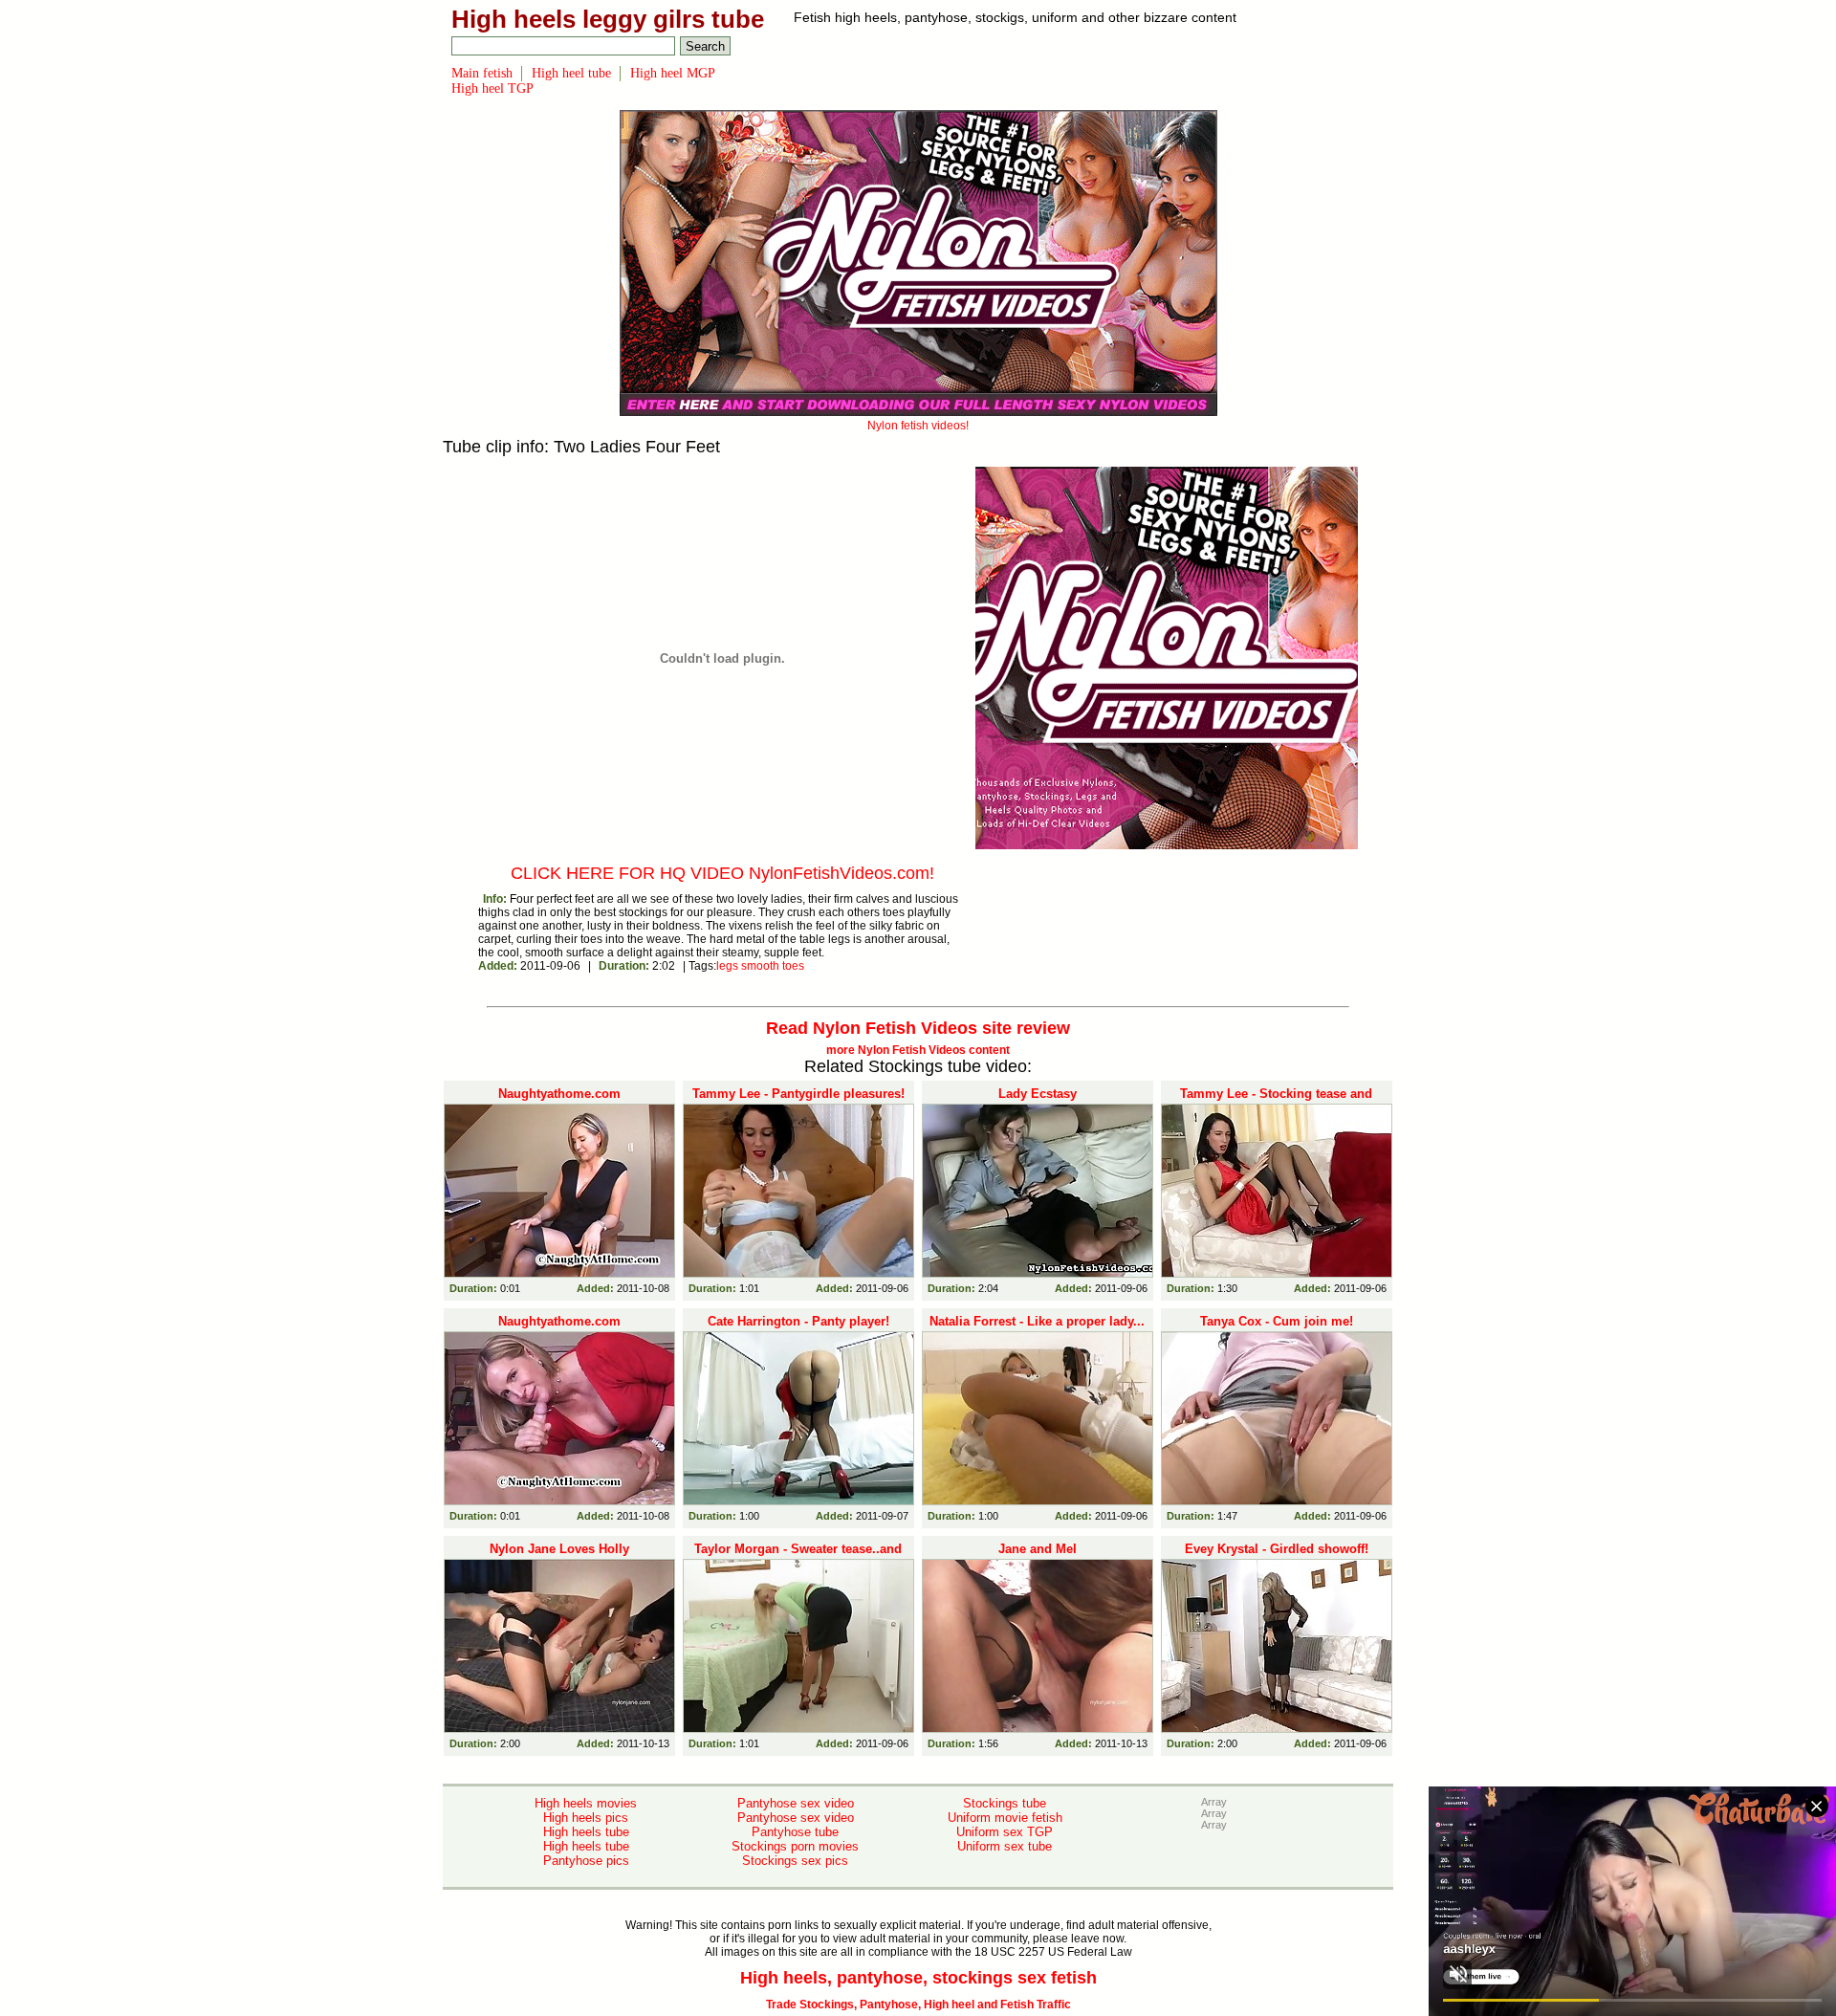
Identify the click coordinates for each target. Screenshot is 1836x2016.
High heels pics (586, 1818)
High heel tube (571, 73)
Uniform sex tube (1005, 1846)
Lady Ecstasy (1038, 1094)
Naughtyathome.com (559, 1094)
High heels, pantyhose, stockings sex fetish (918, 1978)
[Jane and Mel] (1038, 1646)
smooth (760, 966)
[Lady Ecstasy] (1038, 1191)
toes (793, 966)
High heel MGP (673, 73)
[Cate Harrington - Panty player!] (798, 1418)
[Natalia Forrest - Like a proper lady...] (1038, 1418)
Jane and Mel (1038, 1549)
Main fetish (482, 73)
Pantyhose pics (586, 1861)
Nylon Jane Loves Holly (559, 1549)
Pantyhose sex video (796, 1803)
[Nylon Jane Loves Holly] (559, 1646)
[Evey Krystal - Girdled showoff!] (1277, 1646)
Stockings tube (1005, 1803)
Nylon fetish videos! (918, 426)
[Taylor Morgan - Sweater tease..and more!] (798, 1646)
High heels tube (586, 1832)
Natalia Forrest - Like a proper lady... (1037, 1321)
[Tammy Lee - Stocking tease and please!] (1277, 1191)
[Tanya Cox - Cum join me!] (1277, 1418)
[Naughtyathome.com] (559, 1191)
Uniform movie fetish (1005, 1818)
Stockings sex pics (795, 1861)
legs (727, 966)
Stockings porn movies (795, 1846)
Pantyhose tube (795, 1832)
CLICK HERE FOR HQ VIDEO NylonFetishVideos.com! (722, 873)
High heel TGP (492, 88)
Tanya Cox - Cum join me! (1277, 1321)
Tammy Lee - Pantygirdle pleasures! (798, 1094)
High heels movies (586, 1803)
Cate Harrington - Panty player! (798, 1321)
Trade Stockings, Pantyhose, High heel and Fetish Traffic (918, 2005)
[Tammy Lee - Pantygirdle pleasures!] (798, 1191)
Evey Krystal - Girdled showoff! (1277, 1549)
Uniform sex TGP (1005, 1832)
